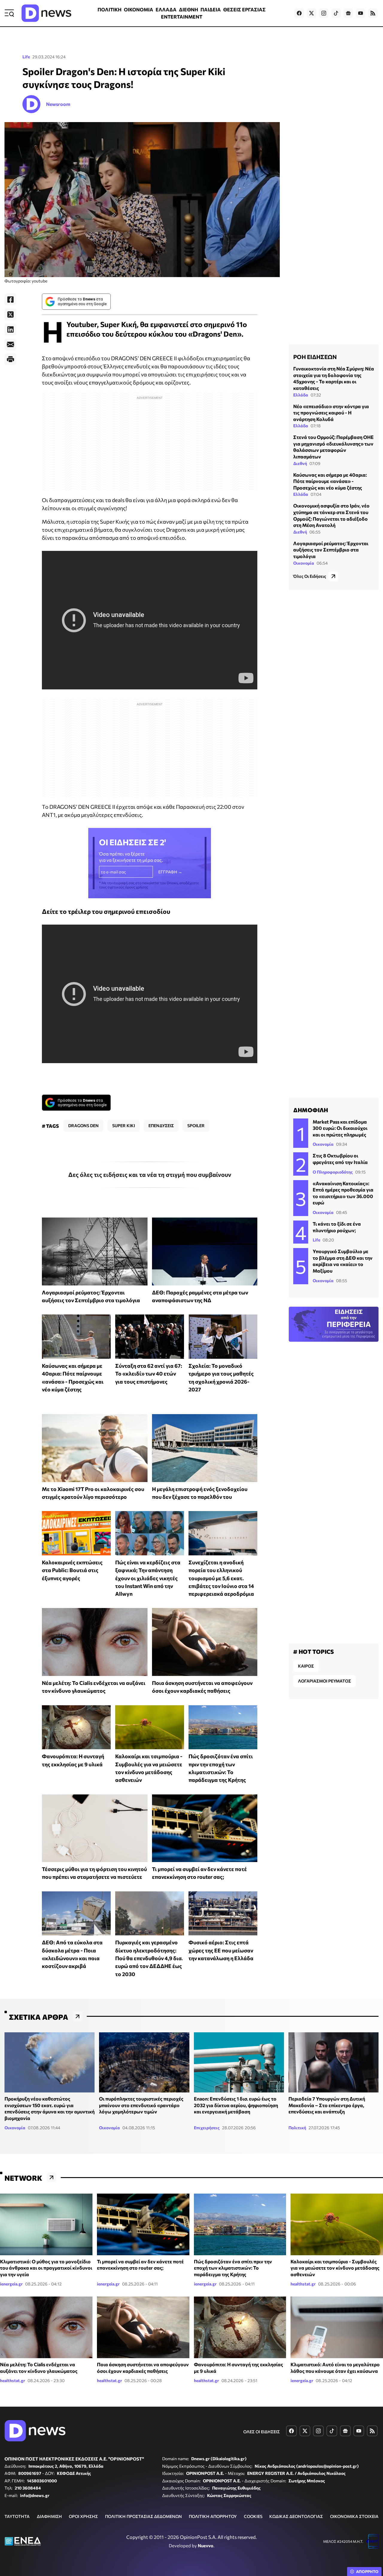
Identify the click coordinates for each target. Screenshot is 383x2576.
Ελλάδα (301, 395)
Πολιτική (297, 2128)
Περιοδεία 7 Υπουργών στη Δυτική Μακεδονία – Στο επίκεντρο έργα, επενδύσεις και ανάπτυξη (327, 2105)
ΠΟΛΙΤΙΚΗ (110, 9)
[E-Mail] (10, 344)
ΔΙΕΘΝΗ (189, 9)
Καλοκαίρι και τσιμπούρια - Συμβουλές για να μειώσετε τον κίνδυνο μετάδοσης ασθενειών (335, 2268)
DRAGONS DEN (83, 1126)
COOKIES (253, 2516)
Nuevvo (206, 2545)
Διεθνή (300, 463)
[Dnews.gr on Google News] (348, 13)
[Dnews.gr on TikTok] (336, 13)
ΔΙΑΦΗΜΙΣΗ (49, 2516)
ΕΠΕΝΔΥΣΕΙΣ (161, 1126)
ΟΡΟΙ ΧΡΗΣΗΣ (83, 2516)
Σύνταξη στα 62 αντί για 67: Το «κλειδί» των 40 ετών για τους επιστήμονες (149, 1374)
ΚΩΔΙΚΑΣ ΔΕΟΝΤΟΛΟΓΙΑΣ (296, 2516)
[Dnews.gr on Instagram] (324, 13)
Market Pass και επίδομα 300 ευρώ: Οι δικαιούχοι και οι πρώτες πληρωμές (340, 1128)
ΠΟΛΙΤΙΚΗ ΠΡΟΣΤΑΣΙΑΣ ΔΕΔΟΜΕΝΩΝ (143, 2516)
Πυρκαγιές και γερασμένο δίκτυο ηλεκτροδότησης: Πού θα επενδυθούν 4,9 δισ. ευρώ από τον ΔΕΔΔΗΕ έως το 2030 (149, 1958)
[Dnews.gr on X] (311, 13)
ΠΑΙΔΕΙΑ (211, 9)
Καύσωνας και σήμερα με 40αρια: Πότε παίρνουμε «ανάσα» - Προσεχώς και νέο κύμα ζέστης (330, 481)
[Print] (10, 359)
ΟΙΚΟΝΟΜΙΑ (139, 9)
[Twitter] (10, 314)
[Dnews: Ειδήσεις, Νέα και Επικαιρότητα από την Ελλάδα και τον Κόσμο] (46, 13)
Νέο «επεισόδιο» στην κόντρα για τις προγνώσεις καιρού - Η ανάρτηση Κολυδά (331, 412)
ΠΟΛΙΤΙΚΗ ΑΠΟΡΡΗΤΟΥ (213, 2516)
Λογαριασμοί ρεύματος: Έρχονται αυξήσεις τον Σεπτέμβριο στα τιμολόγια (331, 550)
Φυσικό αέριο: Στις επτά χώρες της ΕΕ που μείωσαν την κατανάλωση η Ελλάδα (221, 1950)
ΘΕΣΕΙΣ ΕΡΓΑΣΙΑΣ (244, 9)
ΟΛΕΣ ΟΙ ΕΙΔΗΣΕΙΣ (262, 2432)
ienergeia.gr (11, 2284)
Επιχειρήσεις (207, 2128)
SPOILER (196, 1126)
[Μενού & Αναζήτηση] (9, 13)
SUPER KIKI (124, 1126)
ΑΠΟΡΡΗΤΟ (367, 2572)
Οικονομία (304, 563)
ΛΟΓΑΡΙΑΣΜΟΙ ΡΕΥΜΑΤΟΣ (325, 1681)
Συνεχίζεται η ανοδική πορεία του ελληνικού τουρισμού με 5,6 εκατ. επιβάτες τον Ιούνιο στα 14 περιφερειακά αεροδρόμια (221, 1578)
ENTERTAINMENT (182, 17)
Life (26, 57)
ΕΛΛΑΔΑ (166, 9)
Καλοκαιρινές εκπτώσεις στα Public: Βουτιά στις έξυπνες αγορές (72, 1570)
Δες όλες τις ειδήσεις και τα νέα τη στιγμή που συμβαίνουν (150, 1174)
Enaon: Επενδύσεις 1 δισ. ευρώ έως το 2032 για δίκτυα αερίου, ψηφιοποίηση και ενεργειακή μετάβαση (236, 2105)
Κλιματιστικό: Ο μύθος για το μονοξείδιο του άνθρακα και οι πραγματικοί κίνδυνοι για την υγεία (46, 2268)
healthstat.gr (303, 2284)
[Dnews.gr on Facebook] (299, 13)
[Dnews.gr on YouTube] (361, 13)
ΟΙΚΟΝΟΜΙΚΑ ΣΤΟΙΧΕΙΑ (354, 2516)
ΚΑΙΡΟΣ (306, 1666)
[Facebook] (10, 300)
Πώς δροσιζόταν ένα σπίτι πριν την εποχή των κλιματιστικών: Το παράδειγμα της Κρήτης (233, 2268)
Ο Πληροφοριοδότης (333, 1172)
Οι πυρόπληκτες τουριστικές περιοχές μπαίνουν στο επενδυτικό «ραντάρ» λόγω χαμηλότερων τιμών (141, 2105)
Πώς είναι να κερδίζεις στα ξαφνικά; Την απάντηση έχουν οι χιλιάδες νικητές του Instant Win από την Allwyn (148, 1578)
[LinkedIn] (10, 329)
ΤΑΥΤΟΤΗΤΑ (17, 2516)
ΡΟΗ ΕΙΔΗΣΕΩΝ (315, 357)
